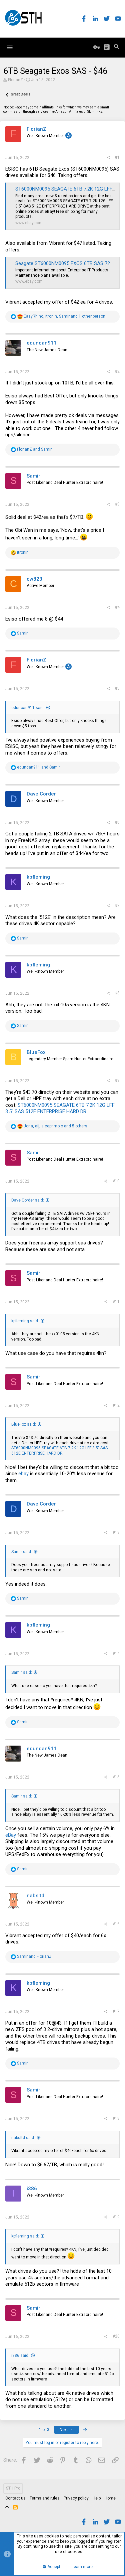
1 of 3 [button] (44, 2430)
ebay (23, 1474)
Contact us (15, 2498)
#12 (116, 1405)
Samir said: (22, 1552)
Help (97, 2498)
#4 (117, 607)
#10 (116, 1181)
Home (110, 2498)
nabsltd (35, 1896)
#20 (116, 2336)
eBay (11, 1835)
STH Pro (13, 2488)
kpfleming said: (25, 1321)
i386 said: (20, 2356)
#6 (117, 822)
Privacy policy (76, 2498)
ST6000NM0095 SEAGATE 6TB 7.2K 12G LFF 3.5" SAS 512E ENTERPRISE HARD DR (60, 1108)
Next (64, 2430)
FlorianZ (15, 80)
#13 (116, 1532)
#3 (117, 504)
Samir (33, 476)
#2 (117, 371)
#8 (117, 993)
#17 (116, 2011)
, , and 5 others (55, 1126)
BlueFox (36, 1052)
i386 (32, 2189)
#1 (117, 157)
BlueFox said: (24, 1424)
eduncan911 (42, 343)
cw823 (34, 579)
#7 (117, 906)
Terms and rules (45, 2498)
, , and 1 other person (64, 316)
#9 (117, 1080)
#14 (116, 1653)
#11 (116, 1302)
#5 (117, 688)
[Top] (7, 2508)
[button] (10, 48)
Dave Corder (41, 794)
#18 (116, 2118)
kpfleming (38, 877)
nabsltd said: (23, 2138)
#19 (116, 2217)
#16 (116, 1924)
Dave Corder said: (28, 1200)
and (34, 449)
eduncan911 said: (28, 708)
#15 (116, 1777)
